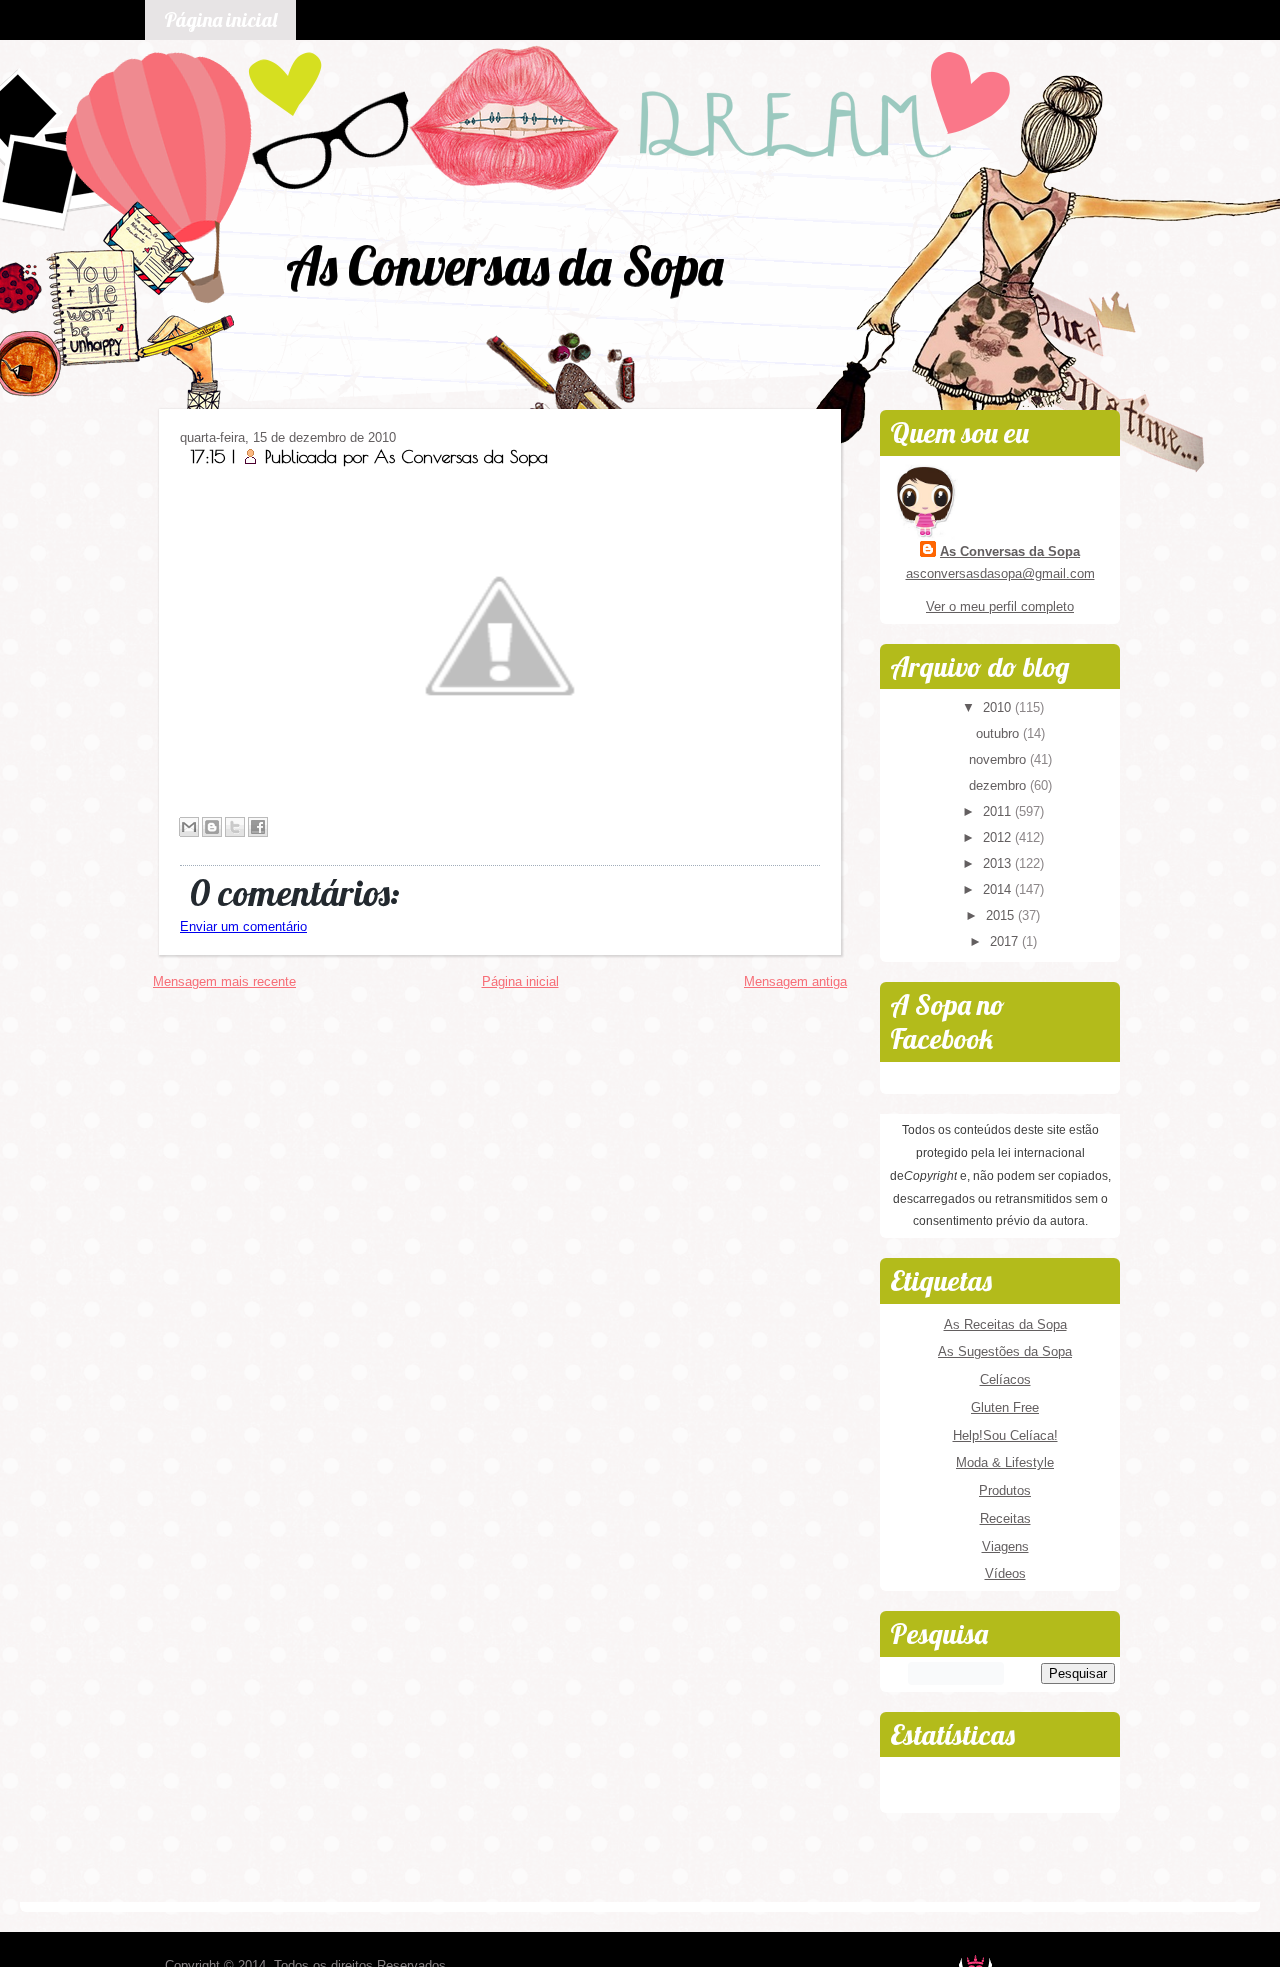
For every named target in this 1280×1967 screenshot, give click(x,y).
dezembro (999, 785)
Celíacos (1005, 1379)
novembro (999, 759)
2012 (999, 837)
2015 (1002, 915)
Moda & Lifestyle (1005, 1462)
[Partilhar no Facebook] (258, 827)
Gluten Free (1005, 1407)
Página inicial (220, 19)
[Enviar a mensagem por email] (189, 827)
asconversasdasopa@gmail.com (1000, 573)
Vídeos (1005, 1573)
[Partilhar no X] (235, 827)
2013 (999, 863)
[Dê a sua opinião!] (212, 827)
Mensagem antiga (795, 981)
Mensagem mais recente (224, 981)
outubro (999, 733)
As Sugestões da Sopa (1005, 1351)
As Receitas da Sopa (1005, 1324)
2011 (999, 811)
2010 (999, 707)
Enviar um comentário (243, 926)
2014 (999, 889)
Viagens (1005, 1546)
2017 (1006, 941)
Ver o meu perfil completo (1000, 606)
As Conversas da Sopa (504, 265)
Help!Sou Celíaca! (1005, 1435)
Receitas (1005, 1518)
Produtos (1005, 1490)
